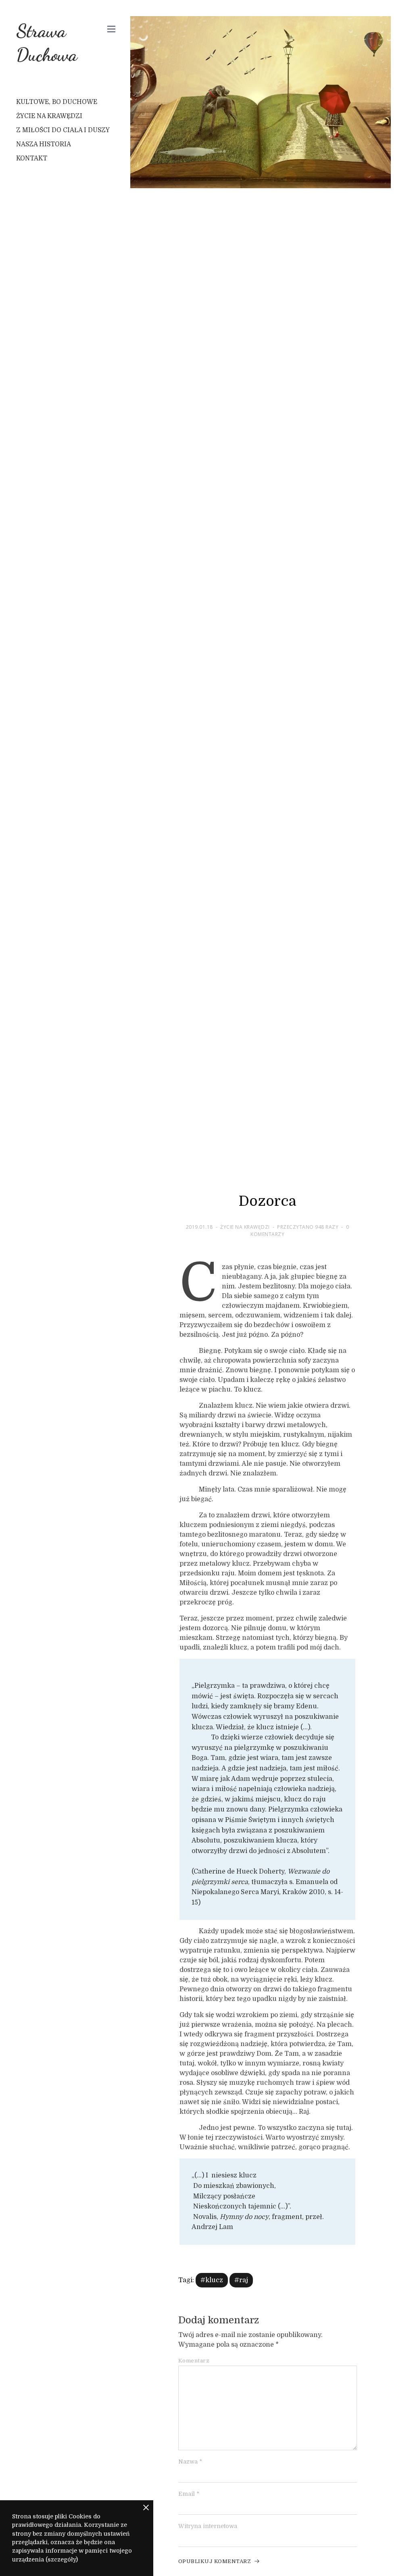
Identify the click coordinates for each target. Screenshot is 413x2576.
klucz (214, 2280)
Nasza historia (44, 144)
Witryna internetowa (208, 2526)
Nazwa (190, 2462)
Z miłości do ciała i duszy (63, 130)
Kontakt (32, 158)
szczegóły (62, 2559)
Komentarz (194, 2361)
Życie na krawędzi (49, 116)
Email (189, 2494)
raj (244, 2280)
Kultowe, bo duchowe (57, 102)
